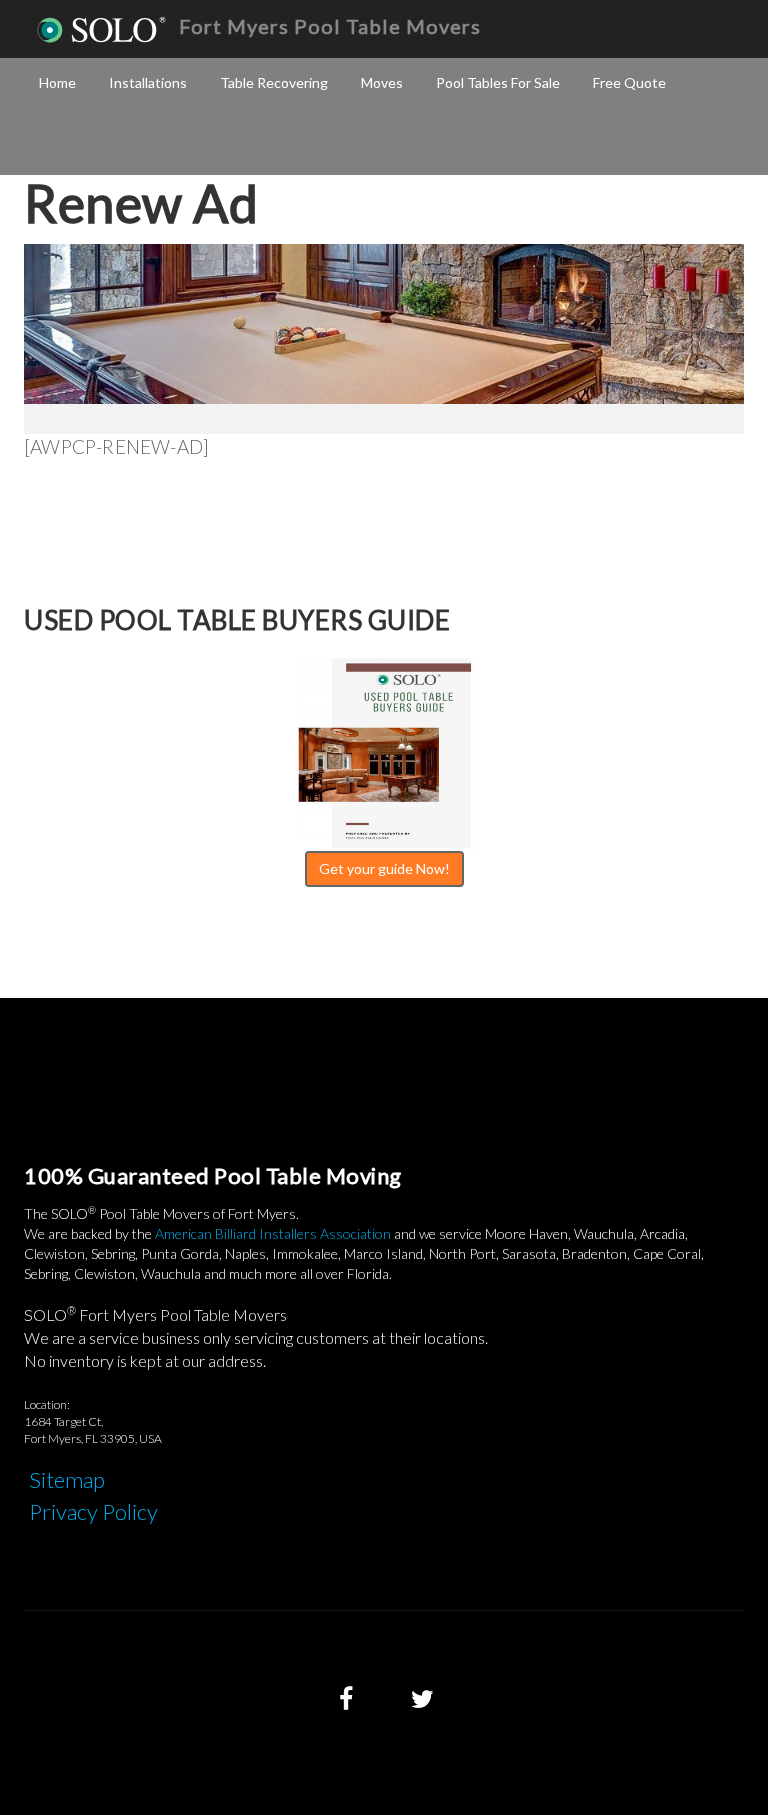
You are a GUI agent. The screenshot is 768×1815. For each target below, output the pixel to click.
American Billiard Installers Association (273, 1233)
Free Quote (629, 82)
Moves (382, 82)
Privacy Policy (93, 1511)
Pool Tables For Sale (498, 82)
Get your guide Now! (384, 868)
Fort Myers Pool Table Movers (330, 26)
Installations (148, 82)
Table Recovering (274, 82)
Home (57, 82)
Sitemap (67, 1479)
